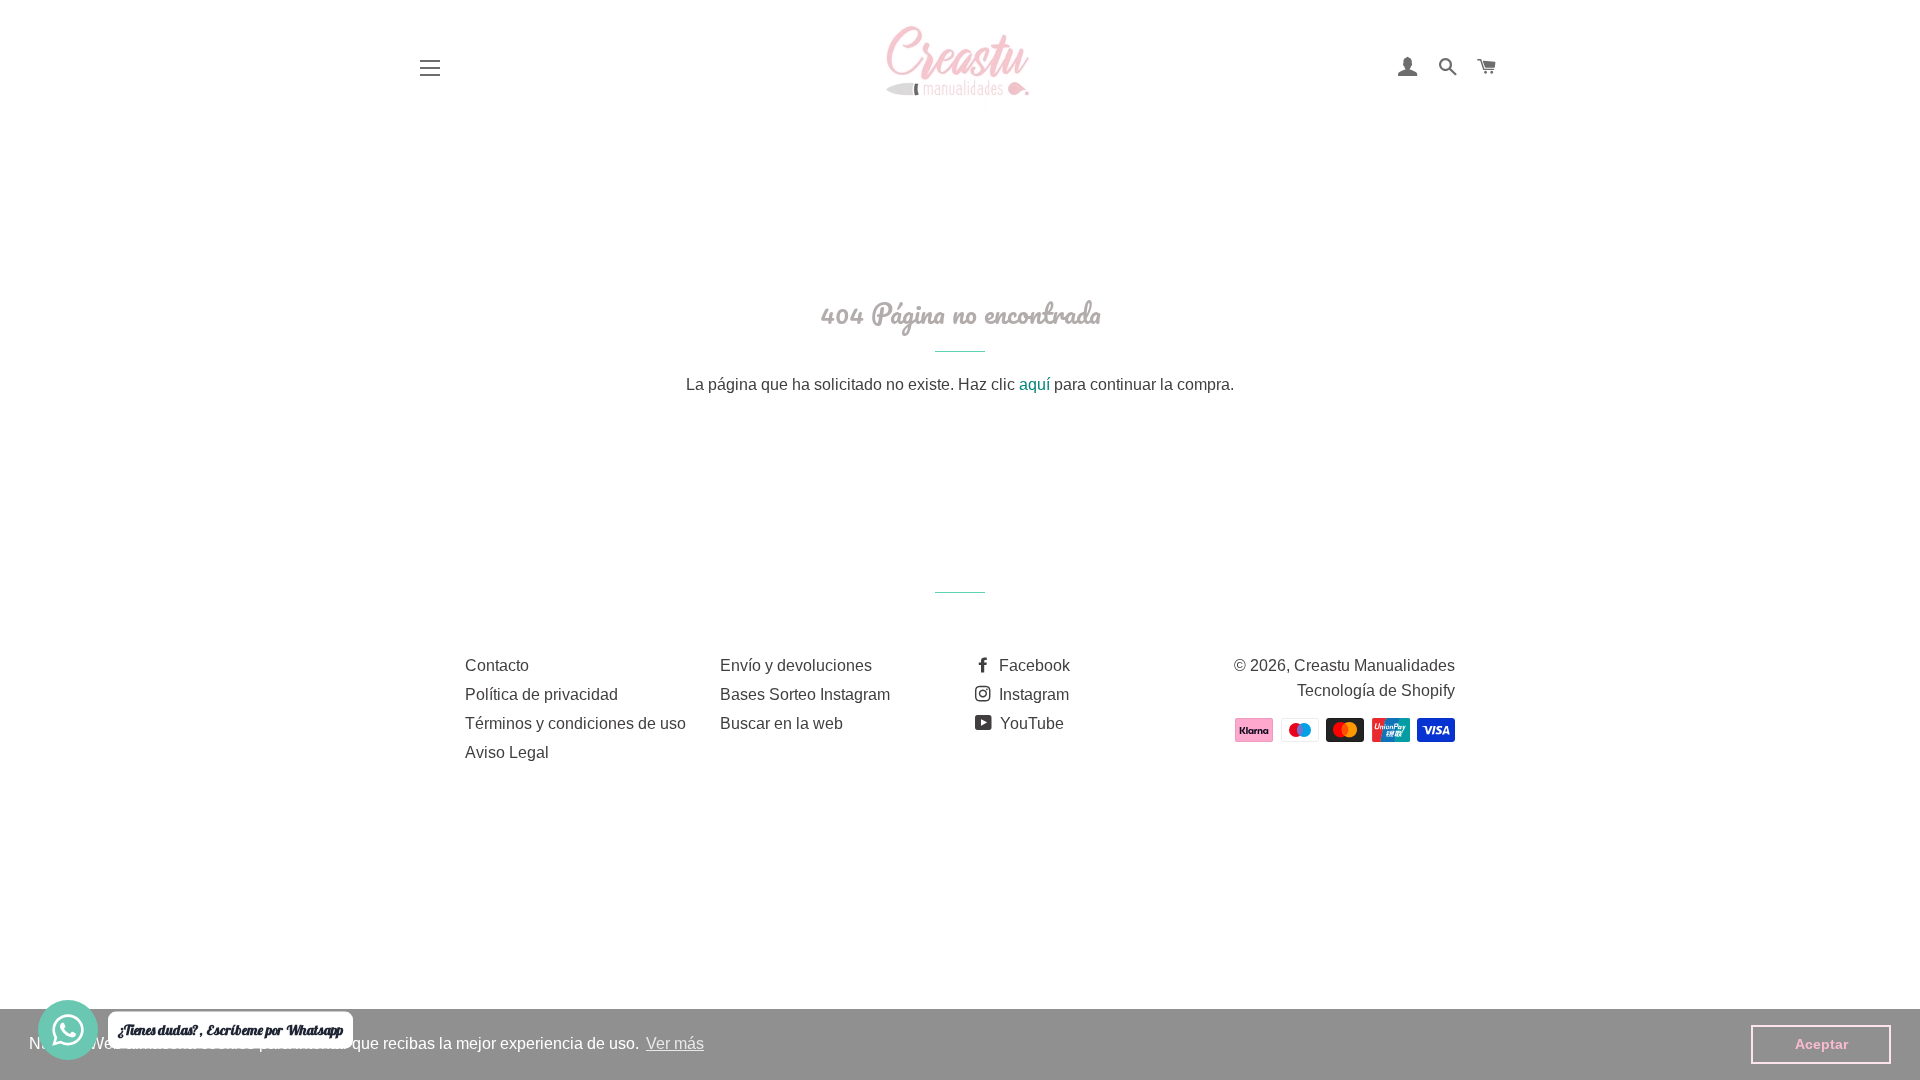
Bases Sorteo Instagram (805, 694)
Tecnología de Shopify (1376, 690)
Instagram (1032, 694)
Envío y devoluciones (796, 665)
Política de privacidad (541, 694)
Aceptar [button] (1821, 1044)
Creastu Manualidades (1374, 665)
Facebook (1032, 665)
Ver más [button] (675, 1043)
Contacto (497, 665)
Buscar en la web (781, 723)
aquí (1034, 384)
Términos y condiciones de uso (575, 723)
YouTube (1030, 723)
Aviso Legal (507, 752)
